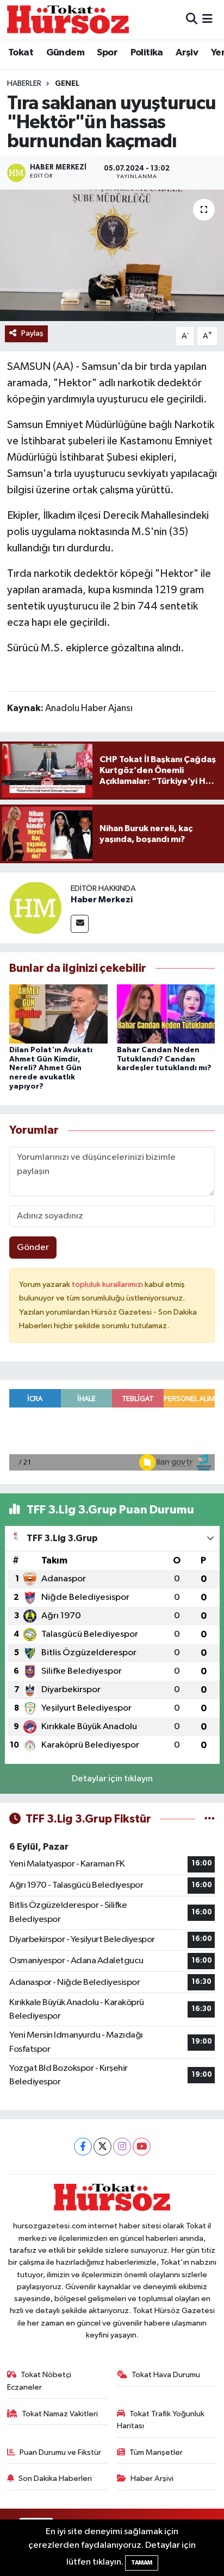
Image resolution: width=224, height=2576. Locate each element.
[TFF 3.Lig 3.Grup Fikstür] (210, 1819)
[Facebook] (83, 2147)
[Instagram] (122, 2147)
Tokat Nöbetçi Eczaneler (39, 2381)
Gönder (33, 1248)
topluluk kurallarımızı (108, 1284)
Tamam (142, 2563)
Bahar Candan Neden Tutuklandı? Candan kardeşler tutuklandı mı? (164, 1059)
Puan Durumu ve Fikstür (60, 2452)
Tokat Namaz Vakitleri (60, 2414)
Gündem (65, 53)
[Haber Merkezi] (35, 907)
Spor (107, 53)
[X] (102, 2147)
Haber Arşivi (152, 2478)
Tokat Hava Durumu (166, 2375)
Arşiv (187, 53)
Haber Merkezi (102, 900)
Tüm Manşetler (156, 2452)
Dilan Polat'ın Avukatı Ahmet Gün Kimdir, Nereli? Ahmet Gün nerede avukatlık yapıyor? (51, 1068)
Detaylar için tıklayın (112, 1779)
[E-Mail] (80, 924)
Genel (67, 84)
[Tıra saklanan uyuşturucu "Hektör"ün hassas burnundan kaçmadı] (112, 255)
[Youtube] (142, 2147)
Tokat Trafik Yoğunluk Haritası (161, 2420)
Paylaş (32, 333)
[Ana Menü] (207, 19)
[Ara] (192, 19)
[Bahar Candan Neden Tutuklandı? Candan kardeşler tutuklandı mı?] (166, 1013)
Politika (147, 53)
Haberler (24, 84)
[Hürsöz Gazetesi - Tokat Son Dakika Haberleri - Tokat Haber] (68, 19)
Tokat (21, 53)
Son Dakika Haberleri (55, 2478)
